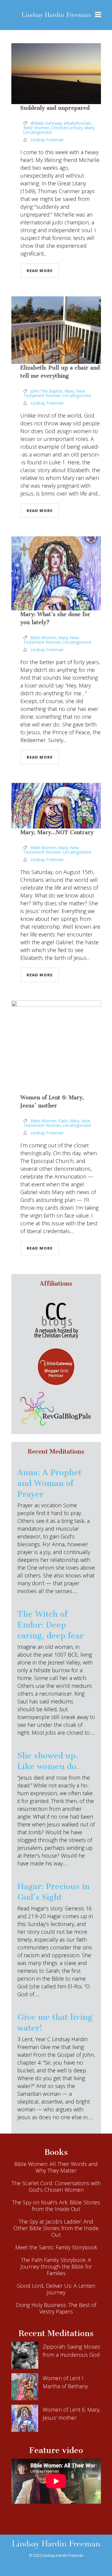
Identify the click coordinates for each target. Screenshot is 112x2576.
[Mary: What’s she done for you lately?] (56, 573)
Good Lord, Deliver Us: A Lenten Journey (56, 2289)
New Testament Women (54, 393)
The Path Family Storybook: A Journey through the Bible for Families (56, 2266)
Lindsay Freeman (47, 140)
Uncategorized (37, 132)
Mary (89, 128)
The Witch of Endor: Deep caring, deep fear (50, 1625)
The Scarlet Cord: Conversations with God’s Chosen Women (56, 2186)
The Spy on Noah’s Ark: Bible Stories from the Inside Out (56, 2206)
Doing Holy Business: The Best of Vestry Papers (56, 2308)
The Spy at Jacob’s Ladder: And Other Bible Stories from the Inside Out (56, 2228)
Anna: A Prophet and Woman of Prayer (49, 1483)
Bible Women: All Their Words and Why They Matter (56, 2167)
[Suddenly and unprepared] (56, 74)
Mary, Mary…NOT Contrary (57, 832)
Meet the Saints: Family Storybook (56, 2247)
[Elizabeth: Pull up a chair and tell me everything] (56, 330)
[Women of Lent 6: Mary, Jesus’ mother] (56, 1047)
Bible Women (36, 128)
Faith (63, 1121)
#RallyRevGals (78, 123)
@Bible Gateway (46, 123)
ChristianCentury (67, 128)
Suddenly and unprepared (55, 108)
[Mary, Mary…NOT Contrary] (56, 806)
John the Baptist (47, 391)
